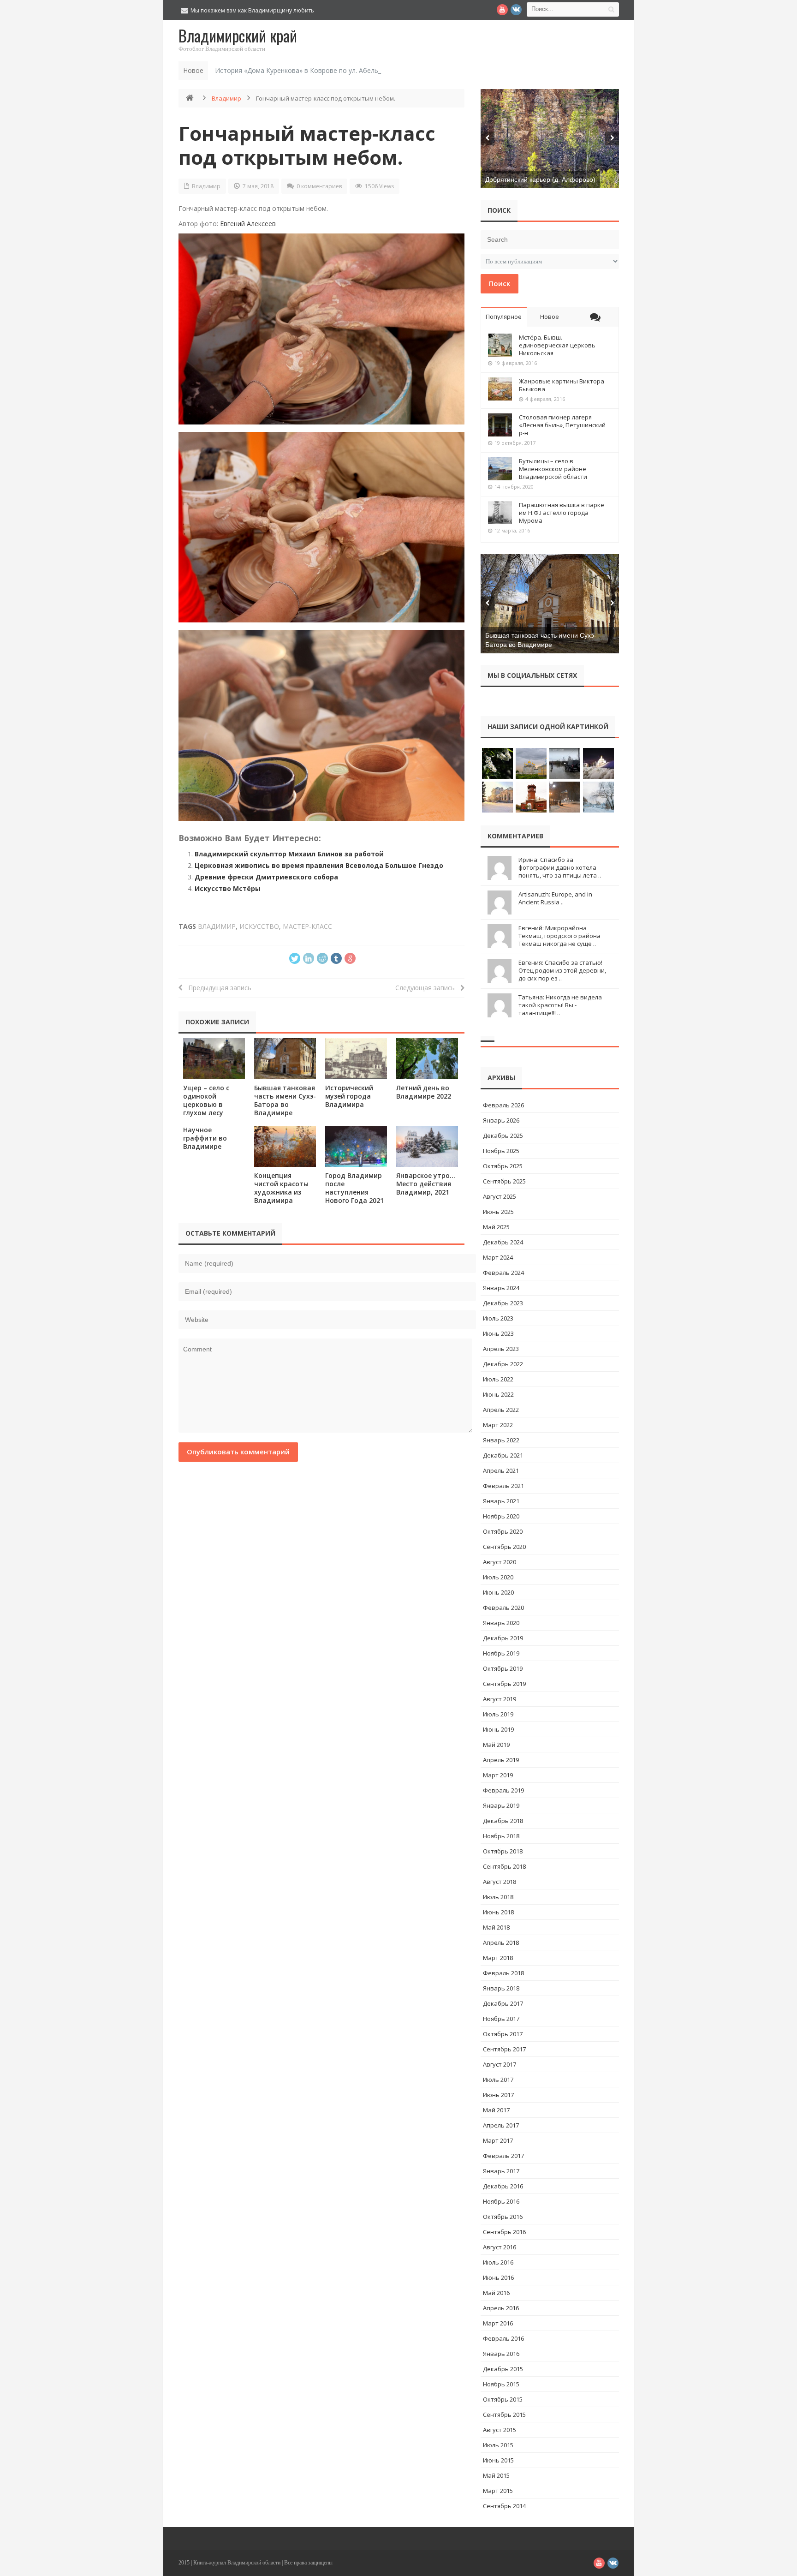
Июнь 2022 (498, 1394)
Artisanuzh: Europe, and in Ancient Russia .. (555, 898)
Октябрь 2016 (503, 2217)
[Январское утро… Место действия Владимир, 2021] (427, 1146)
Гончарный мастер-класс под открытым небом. (307, 145)
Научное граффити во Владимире (205, 1138)
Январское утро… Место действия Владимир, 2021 (426, 1184)
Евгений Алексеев (248, 224)
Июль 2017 (498, 2080)
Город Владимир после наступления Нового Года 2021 (354, 1188)
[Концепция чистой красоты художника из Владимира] (285, 1146)
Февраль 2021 (503, 1486)
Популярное (504, 317)
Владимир (226, 98)
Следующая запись (428, 988)
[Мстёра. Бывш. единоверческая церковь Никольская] (500, 345)
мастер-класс (307, 926)
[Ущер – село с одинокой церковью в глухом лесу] (214, 1059)
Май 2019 (496, 1745)
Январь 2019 (501, 1805)
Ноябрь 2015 (501, 2384)
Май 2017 (496, 2110)
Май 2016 (496, 2293)
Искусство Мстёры (228, 888)
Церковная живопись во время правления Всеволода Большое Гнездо (319, 865)
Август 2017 (500, 2064)
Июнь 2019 (498, 1729)
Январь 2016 (501, 2354)
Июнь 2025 (498, 1212)
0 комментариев (319, 186)
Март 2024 (498, 1257)
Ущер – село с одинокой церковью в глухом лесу (206, 1100)
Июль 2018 (498, 1897)
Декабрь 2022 (503, 1364)
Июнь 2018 (498, 1912)
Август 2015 (500, 2430)
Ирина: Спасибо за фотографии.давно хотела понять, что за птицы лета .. (560, 867)
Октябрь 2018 (503, 1851)
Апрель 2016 (501, 2308)
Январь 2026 (501, 1120)
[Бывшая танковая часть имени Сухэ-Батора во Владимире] (285, 1059)
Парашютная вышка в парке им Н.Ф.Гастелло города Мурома (562, 513)
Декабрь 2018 (503, 1821)
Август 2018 (500, 1882)
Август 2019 (500, 1699)
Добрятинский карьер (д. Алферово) (540, 179)
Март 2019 (498, 1775)
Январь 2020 (501, 1623)
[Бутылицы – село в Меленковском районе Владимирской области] (500, 469)
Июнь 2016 (498, 2277)
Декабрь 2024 (503, 1242)
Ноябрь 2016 (501, 2201)
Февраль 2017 (503, 2156)
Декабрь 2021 (503, 1455)
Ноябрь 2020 (501, 1516)
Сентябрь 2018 (504, 1866)
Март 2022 (498, 1425)
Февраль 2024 (503, 1273)
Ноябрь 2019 (501, 1653)
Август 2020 (500, 1562)
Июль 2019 (498, 1714)
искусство (259, 926)
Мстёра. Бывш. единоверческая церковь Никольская (557, 345)
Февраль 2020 (503, 1608)
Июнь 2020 (498, 1592)
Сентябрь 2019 (504, 1684)
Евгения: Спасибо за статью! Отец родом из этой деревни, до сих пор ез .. (562, 970)
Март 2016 (498, 2323)
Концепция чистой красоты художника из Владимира (281, 1188)
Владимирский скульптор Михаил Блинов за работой (289, 854)
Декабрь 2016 (503, 2186)
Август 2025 (500, 1196)
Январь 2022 (501, 1440)
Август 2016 (500, 2247)
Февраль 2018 (503, 1973)
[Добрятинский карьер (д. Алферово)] (550, 139)
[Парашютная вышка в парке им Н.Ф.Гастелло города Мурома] (500, 513)
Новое (550, 317)
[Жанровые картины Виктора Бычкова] (500, 389)
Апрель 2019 (501, 1760)
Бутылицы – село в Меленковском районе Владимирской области (553, 469)
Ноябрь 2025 (501, 1151)
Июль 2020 (498, 1577)
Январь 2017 (501, 2171)
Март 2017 (498, 2140)
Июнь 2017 (498, 2095)
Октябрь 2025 (503, 1166)
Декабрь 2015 (503, 2369)
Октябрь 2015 (503, 2399)
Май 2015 (496, 2475)
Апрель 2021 (501, 1470)
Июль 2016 (498, 2262)
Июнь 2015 (498, 2460)
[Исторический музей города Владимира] (356, 1059)
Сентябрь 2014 (504, 2506)
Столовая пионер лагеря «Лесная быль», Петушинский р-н (562, 425)
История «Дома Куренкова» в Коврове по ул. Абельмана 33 (309, 70)
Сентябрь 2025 (504, 1181)
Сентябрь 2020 (504, 1547)
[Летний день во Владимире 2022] (427, 1059)
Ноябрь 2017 (501, 2019)
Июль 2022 (498, 1379)
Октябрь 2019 (503, 1668)
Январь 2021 (501, 1501)
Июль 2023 (498, 1318)
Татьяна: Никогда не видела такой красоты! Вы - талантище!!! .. (560, 1005)
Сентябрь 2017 (504, 2049)
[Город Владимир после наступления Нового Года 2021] (356, 1146)
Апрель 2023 (501, 1349)
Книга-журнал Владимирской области (237, 2563)
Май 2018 (496, 1927)
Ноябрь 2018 (501, 1836)
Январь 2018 (501, 1988)
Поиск (500, 283)
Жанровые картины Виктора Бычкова (562, 385)
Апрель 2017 (501, 2125)
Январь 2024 (501, 1288)
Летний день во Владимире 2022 (424, 1092)
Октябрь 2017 (503, 2034)
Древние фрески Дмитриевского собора (266, 877)
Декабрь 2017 (503, 2003)
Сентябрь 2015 (504, 2415)
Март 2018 (498, 1958)
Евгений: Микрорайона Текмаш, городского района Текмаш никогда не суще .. (559, 936)
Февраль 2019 (503, 1790)
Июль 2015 (498, 2445)
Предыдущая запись (217, 988)
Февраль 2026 (503, 1105)
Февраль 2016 (503, 2338)
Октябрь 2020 (503, 1531)
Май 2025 (496, 1227)
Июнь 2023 (498, 1333)
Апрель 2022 (501, 1410)
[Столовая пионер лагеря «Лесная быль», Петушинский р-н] (500, 425)
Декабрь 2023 (503, 1303)
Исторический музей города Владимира (349, 1096)
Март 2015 (498, 2491)
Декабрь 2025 (503, 1136)
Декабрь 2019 (503, 1638)
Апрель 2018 (501, 1942)
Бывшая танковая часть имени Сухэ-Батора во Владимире (285, 1100)
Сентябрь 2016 (504, 2232)
